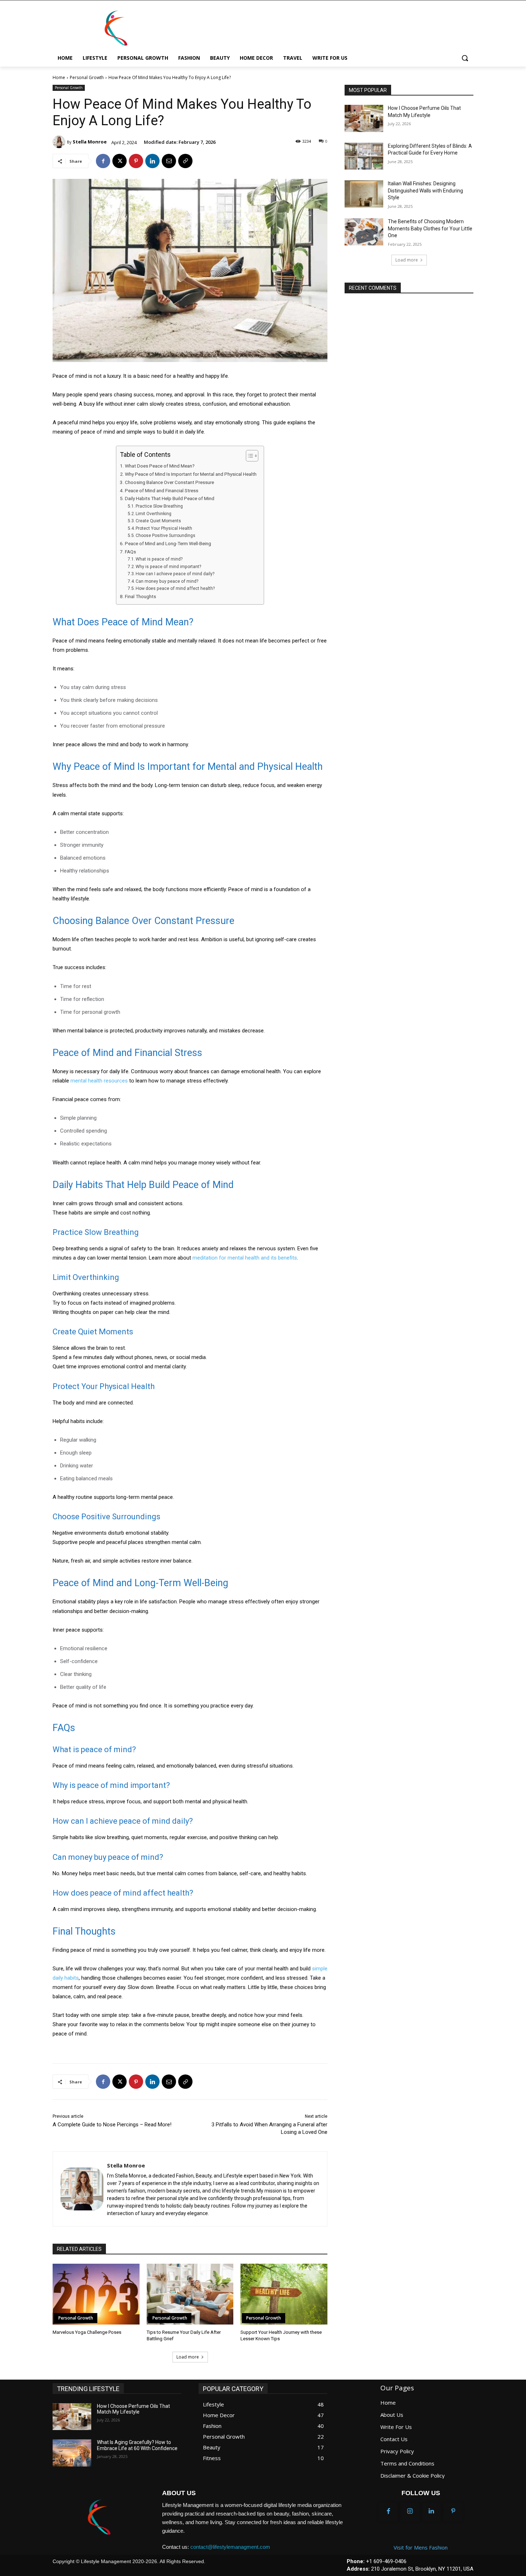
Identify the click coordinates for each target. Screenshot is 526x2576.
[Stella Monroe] (60, 142)
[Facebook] (103, 161)
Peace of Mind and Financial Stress (162, 490)
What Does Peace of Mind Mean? (160, 466)
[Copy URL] (185, 161)
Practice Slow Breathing (159, 506)
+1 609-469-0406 (386, 2561)
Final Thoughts (140, 596)
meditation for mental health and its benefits (245, 1258)
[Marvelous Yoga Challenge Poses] (96, 2294)
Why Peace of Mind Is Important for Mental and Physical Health (191, 474)
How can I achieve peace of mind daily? (175, 574)
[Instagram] (410, 2512)
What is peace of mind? (159, 559)
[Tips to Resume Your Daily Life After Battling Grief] (190, 2294)
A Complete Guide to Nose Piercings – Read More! (112, 2125)
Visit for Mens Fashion (421, 2547)
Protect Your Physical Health (164, 528)
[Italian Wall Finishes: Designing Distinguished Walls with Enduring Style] (364, 194)
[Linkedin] (152, 161)
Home (59, 77)
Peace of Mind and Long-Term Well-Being (168, 543)
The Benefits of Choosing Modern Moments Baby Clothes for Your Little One (430, 228)
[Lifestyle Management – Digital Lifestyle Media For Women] (99, 2517)
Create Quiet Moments (158, 521)
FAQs (130, 552)
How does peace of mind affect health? (175, 588)
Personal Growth (87, 77)
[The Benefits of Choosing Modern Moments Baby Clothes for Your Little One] (364, 232)
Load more (188, 2357)
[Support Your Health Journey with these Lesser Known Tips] (284, 2294)
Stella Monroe (90, 142)
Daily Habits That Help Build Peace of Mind (170, 498)
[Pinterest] (136, 161)
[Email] (169, 161)
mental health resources (99, 1081)
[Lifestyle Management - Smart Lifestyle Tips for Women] (116, 28)
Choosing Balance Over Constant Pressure (169, 482)
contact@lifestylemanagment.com (230, 2547)
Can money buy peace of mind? (167, 581)
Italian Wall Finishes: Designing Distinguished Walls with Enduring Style (425, 190)
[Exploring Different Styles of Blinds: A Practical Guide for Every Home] (364, 156)
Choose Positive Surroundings (165, 536)
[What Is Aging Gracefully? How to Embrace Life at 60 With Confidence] (72, 2453)
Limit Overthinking (154, 514)
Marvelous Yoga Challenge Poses (87, 2332)
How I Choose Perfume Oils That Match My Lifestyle (133, 2409)
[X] (120, 161)
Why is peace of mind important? (168, 567)
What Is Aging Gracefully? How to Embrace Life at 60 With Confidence (137, 2445)
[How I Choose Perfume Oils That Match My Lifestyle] (364, 118)
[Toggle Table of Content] (249, 456)
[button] (465, 58)
